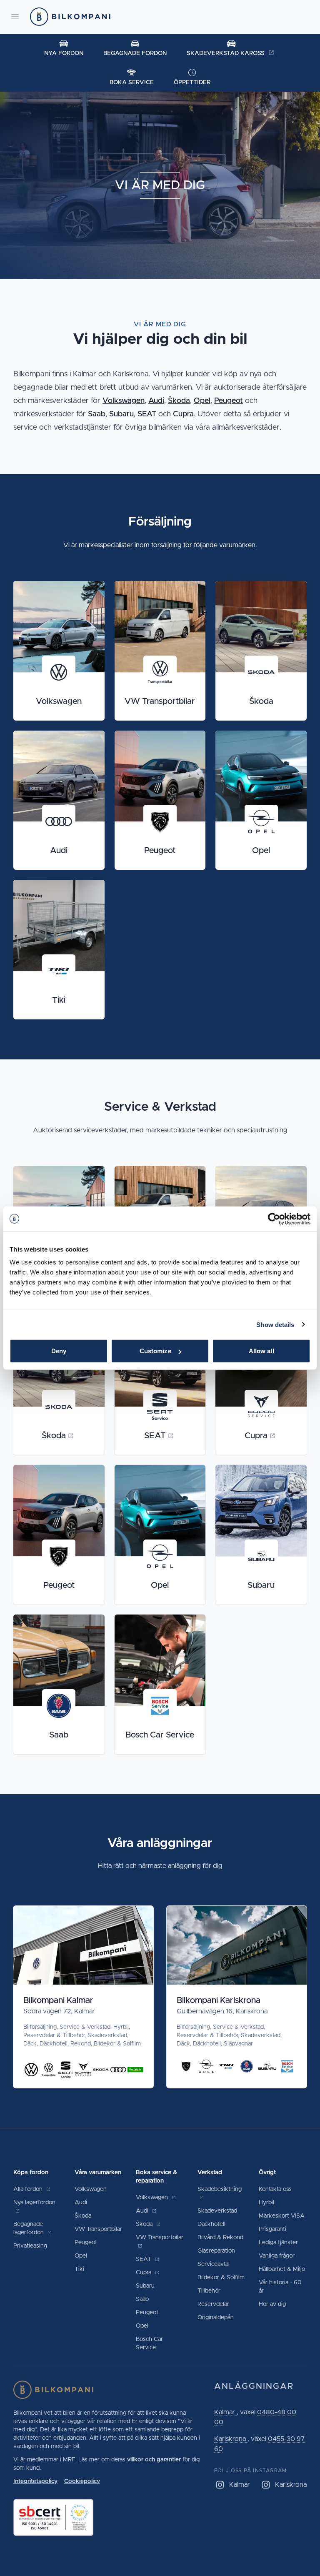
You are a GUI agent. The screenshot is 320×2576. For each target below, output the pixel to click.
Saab (97, 414)
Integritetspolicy (35, 2481)
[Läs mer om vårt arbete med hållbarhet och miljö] (107, 2517)
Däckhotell (211, 2224)
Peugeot (229, 401)
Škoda (179, 401)
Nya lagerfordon (34, 2203)
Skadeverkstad (217, 2211)
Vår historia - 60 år (280, 2287)
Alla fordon (29, 2189)
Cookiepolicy (82, 2481)
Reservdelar (213, 2304)
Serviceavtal (214, 2264)
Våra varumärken (98, 2173)
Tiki (79, 2269)
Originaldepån (216, 2318)
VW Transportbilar (98, 2229)
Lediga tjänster (278, 2243)
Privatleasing (30, 2246)
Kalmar (225, 2412)
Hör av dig (272, 2304)
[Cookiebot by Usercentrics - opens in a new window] (274, 1219)
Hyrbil (266, 2203)
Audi (156, 401)
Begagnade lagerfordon (29, 2228)
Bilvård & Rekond (220, 2238)
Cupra (183, 414)
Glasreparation (216, 2251)
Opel (202, 401)
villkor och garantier (154, 2460)
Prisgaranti (272, 2229)
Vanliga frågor (277, 2256)
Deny (59, 1351)
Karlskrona (231, 2439)
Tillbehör (209, 2291)
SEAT (147, 414)
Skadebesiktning (220, 2189)
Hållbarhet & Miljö (282, 2269)
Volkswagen (124, 401)
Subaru (121, 414)
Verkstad (210, 2173)
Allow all (261, 1351)
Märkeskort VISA (282, 2216)
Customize (155, 1351)
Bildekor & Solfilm (221, 2278)
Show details (275, 1324)
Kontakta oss (275, 2189)
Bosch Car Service (149, 2343)
